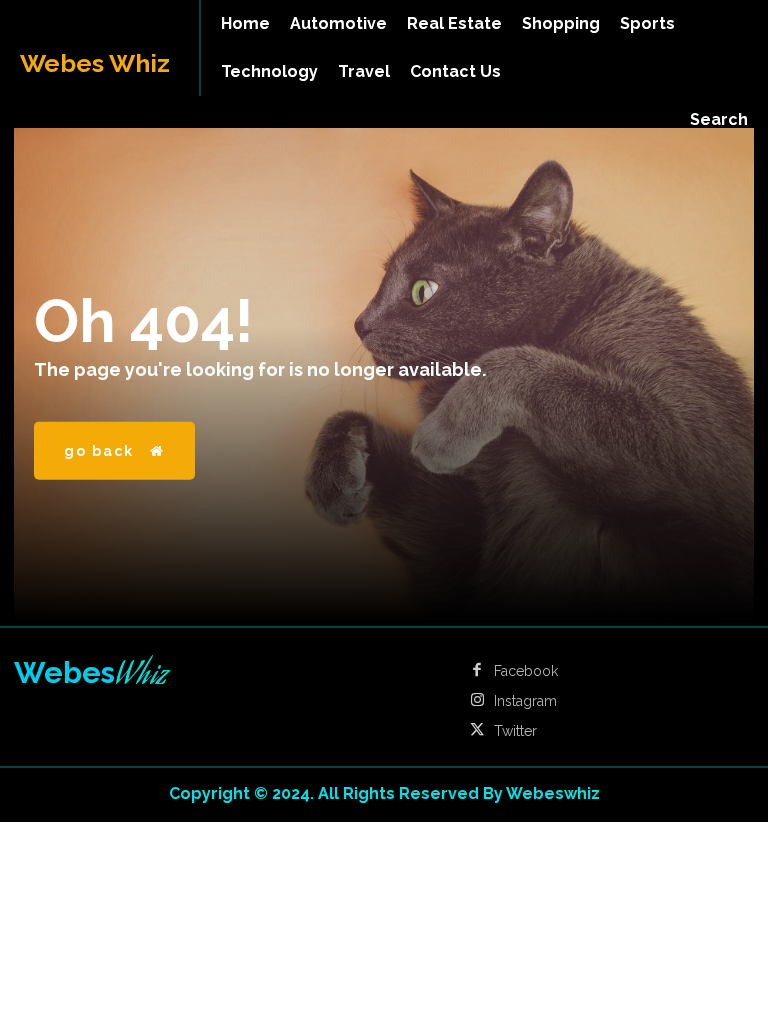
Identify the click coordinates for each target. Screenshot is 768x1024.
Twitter (515, 731)
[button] (719, 120)
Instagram (525, 701)
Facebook (526, 671)
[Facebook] (477, 671)
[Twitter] (477, 731)
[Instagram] (477, 701)
